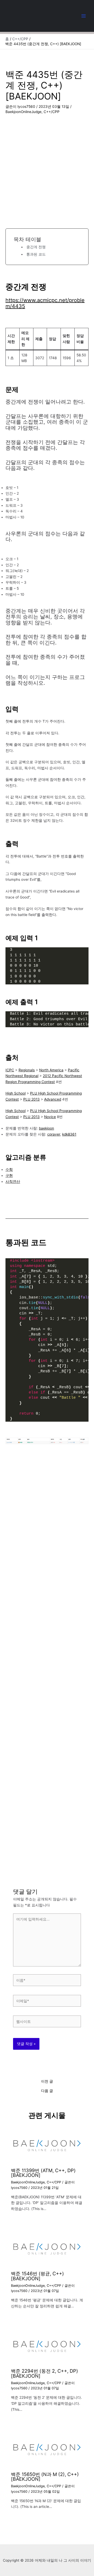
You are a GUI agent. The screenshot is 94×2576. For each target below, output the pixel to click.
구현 (9, 1175)
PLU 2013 (31, 1099)
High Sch (13, 1111)
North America (51, 1070)
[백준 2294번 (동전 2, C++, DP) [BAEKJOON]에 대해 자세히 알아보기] (47, 2346)
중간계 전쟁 (36, 247)
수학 (9, 1169)
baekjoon (46, 1128)
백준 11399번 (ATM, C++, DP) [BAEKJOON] (43, 2173)
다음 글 (47, 2091)
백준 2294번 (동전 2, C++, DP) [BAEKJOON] (45, 2373)
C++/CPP (52, 112)
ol (24, 1111)
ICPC (10, 1070)
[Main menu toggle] (84, 16)
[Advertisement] (47, 165)
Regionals (27, 1070)
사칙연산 (13, 1181)
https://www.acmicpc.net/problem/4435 (45, 303)
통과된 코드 (36, 254)
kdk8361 (69, 1134)
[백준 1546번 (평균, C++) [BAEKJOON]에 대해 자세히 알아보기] (47, 2248)
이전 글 (47, 2082)
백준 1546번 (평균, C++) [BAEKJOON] (37, 2276)
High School (16, 1093)
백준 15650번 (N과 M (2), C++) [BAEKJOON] (45, 2477)
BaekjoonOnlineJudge (23, 112)
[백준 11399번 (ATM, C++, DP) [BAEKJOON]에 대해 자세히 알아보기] (47, 2145)
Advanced (53, 1099)
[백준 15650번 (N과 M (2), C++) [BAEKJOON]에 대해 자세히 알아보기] (47, 2449)
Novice (50, 1117)
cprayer (54, 1134)
